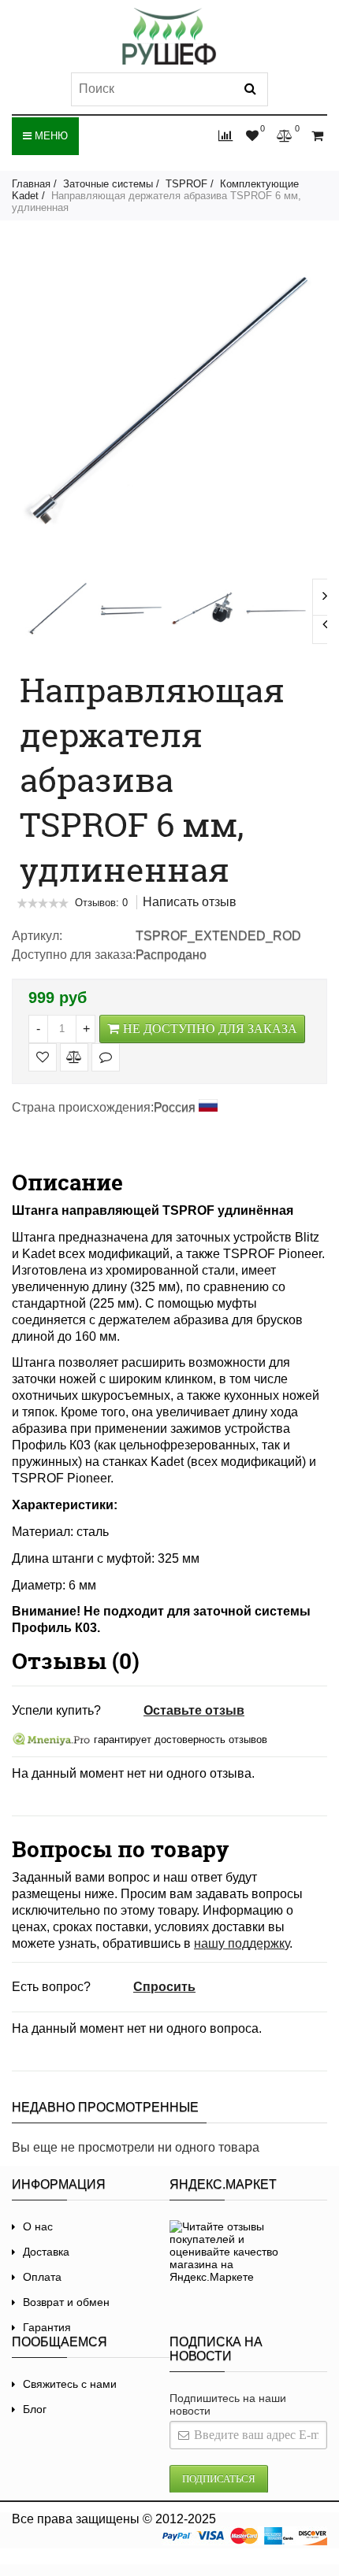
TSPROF (186, 184)
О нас (38, 2226)
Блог (35, 2409)
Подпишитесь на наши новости (228, 2404)
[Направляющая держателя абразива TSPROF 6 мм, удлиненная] (58, 611)
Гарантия (47, 2327)
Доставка (46, 2252)
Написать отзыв (190, 902)
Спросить (164, 1987)
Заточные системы (108, 184)
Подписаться (219, 2479)
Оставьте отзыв (194, 1710)
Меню (50, 136)
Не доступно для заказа (210, 1029)
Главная (31, 184)
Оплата (42, 2277)
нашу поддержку (242, 1943)
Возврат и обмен (66, 2302)
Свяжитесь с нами (70, 2384)
